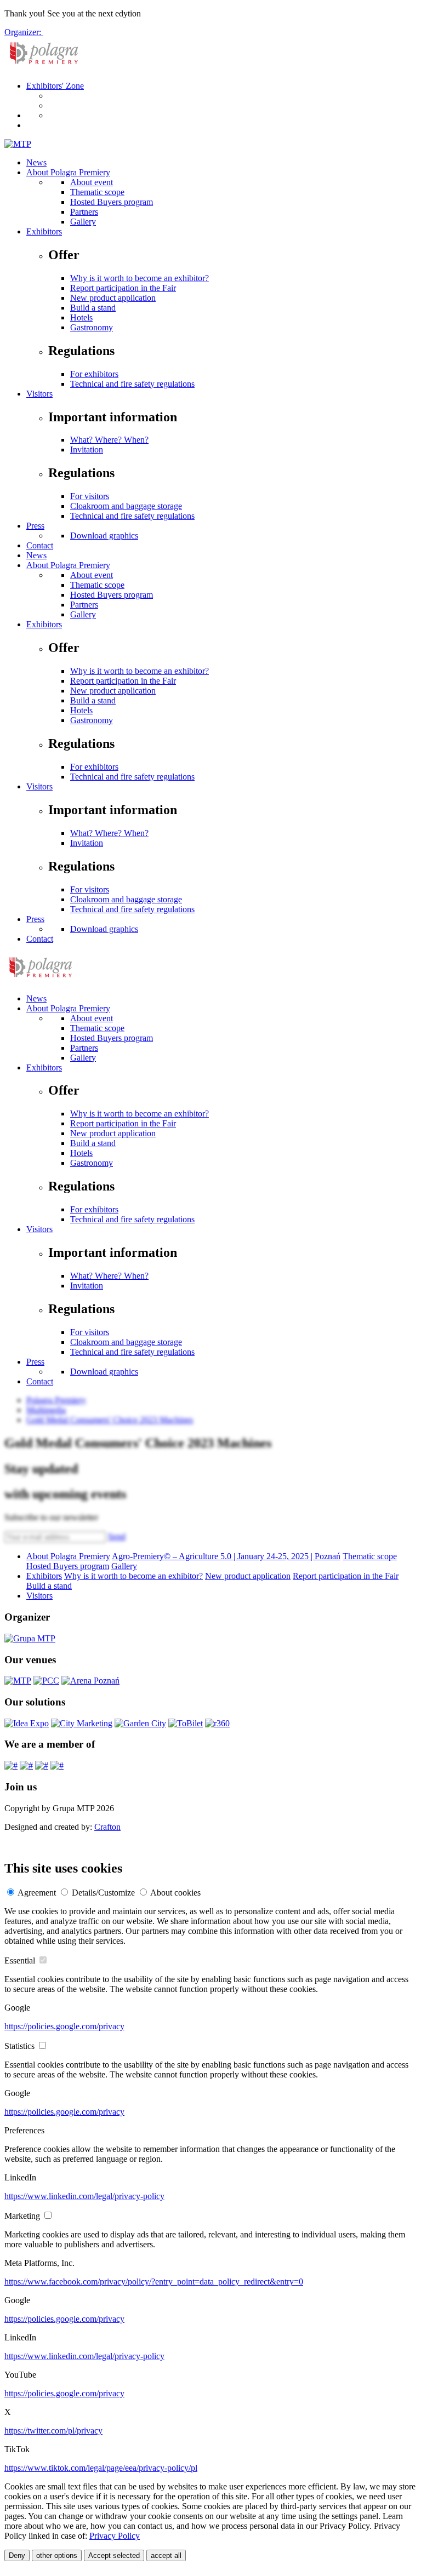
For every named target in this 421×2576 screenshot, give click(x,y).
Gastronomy (92, 327)
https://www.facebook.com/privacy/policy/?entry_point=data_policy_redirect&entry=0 (154, 2282)
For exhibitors (94, 374)
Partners (84, 212)
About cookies (175, 1893)
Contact (40, 545)
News (36, 162)
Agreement (37, 1893)
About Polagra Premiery (68, 172)
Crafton (107, 1827)
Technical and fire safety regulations (132, 384)
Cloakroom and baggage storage (126, 506)
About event (92, 182)
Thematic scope (97, 192)
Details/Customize (103, 1893)
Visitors (39, 394)
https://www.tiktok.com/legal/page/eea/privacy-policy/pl (101, 2468)
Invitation (87, 450)
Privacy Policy (115, 2536)
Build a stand (93, 308)
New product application (113, 298)
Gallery (83, 222)
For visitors (90, 496)
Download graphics (104, 536)
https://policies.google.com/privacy (64, 2026)
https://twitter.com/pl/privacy (53, 2431)
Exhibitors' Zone (55, 86)
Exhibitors (44, 231)
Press (35, 526)
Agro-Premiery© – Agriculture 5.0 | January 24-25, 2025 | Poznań (226, 1556)
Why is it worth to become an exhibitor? (140, 278)
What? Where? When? (109, 440)
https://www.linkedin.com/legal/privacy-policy (84, 2196)
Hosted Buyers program (112, 202)
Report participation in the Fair (123, 288)
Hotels (81, 317)
